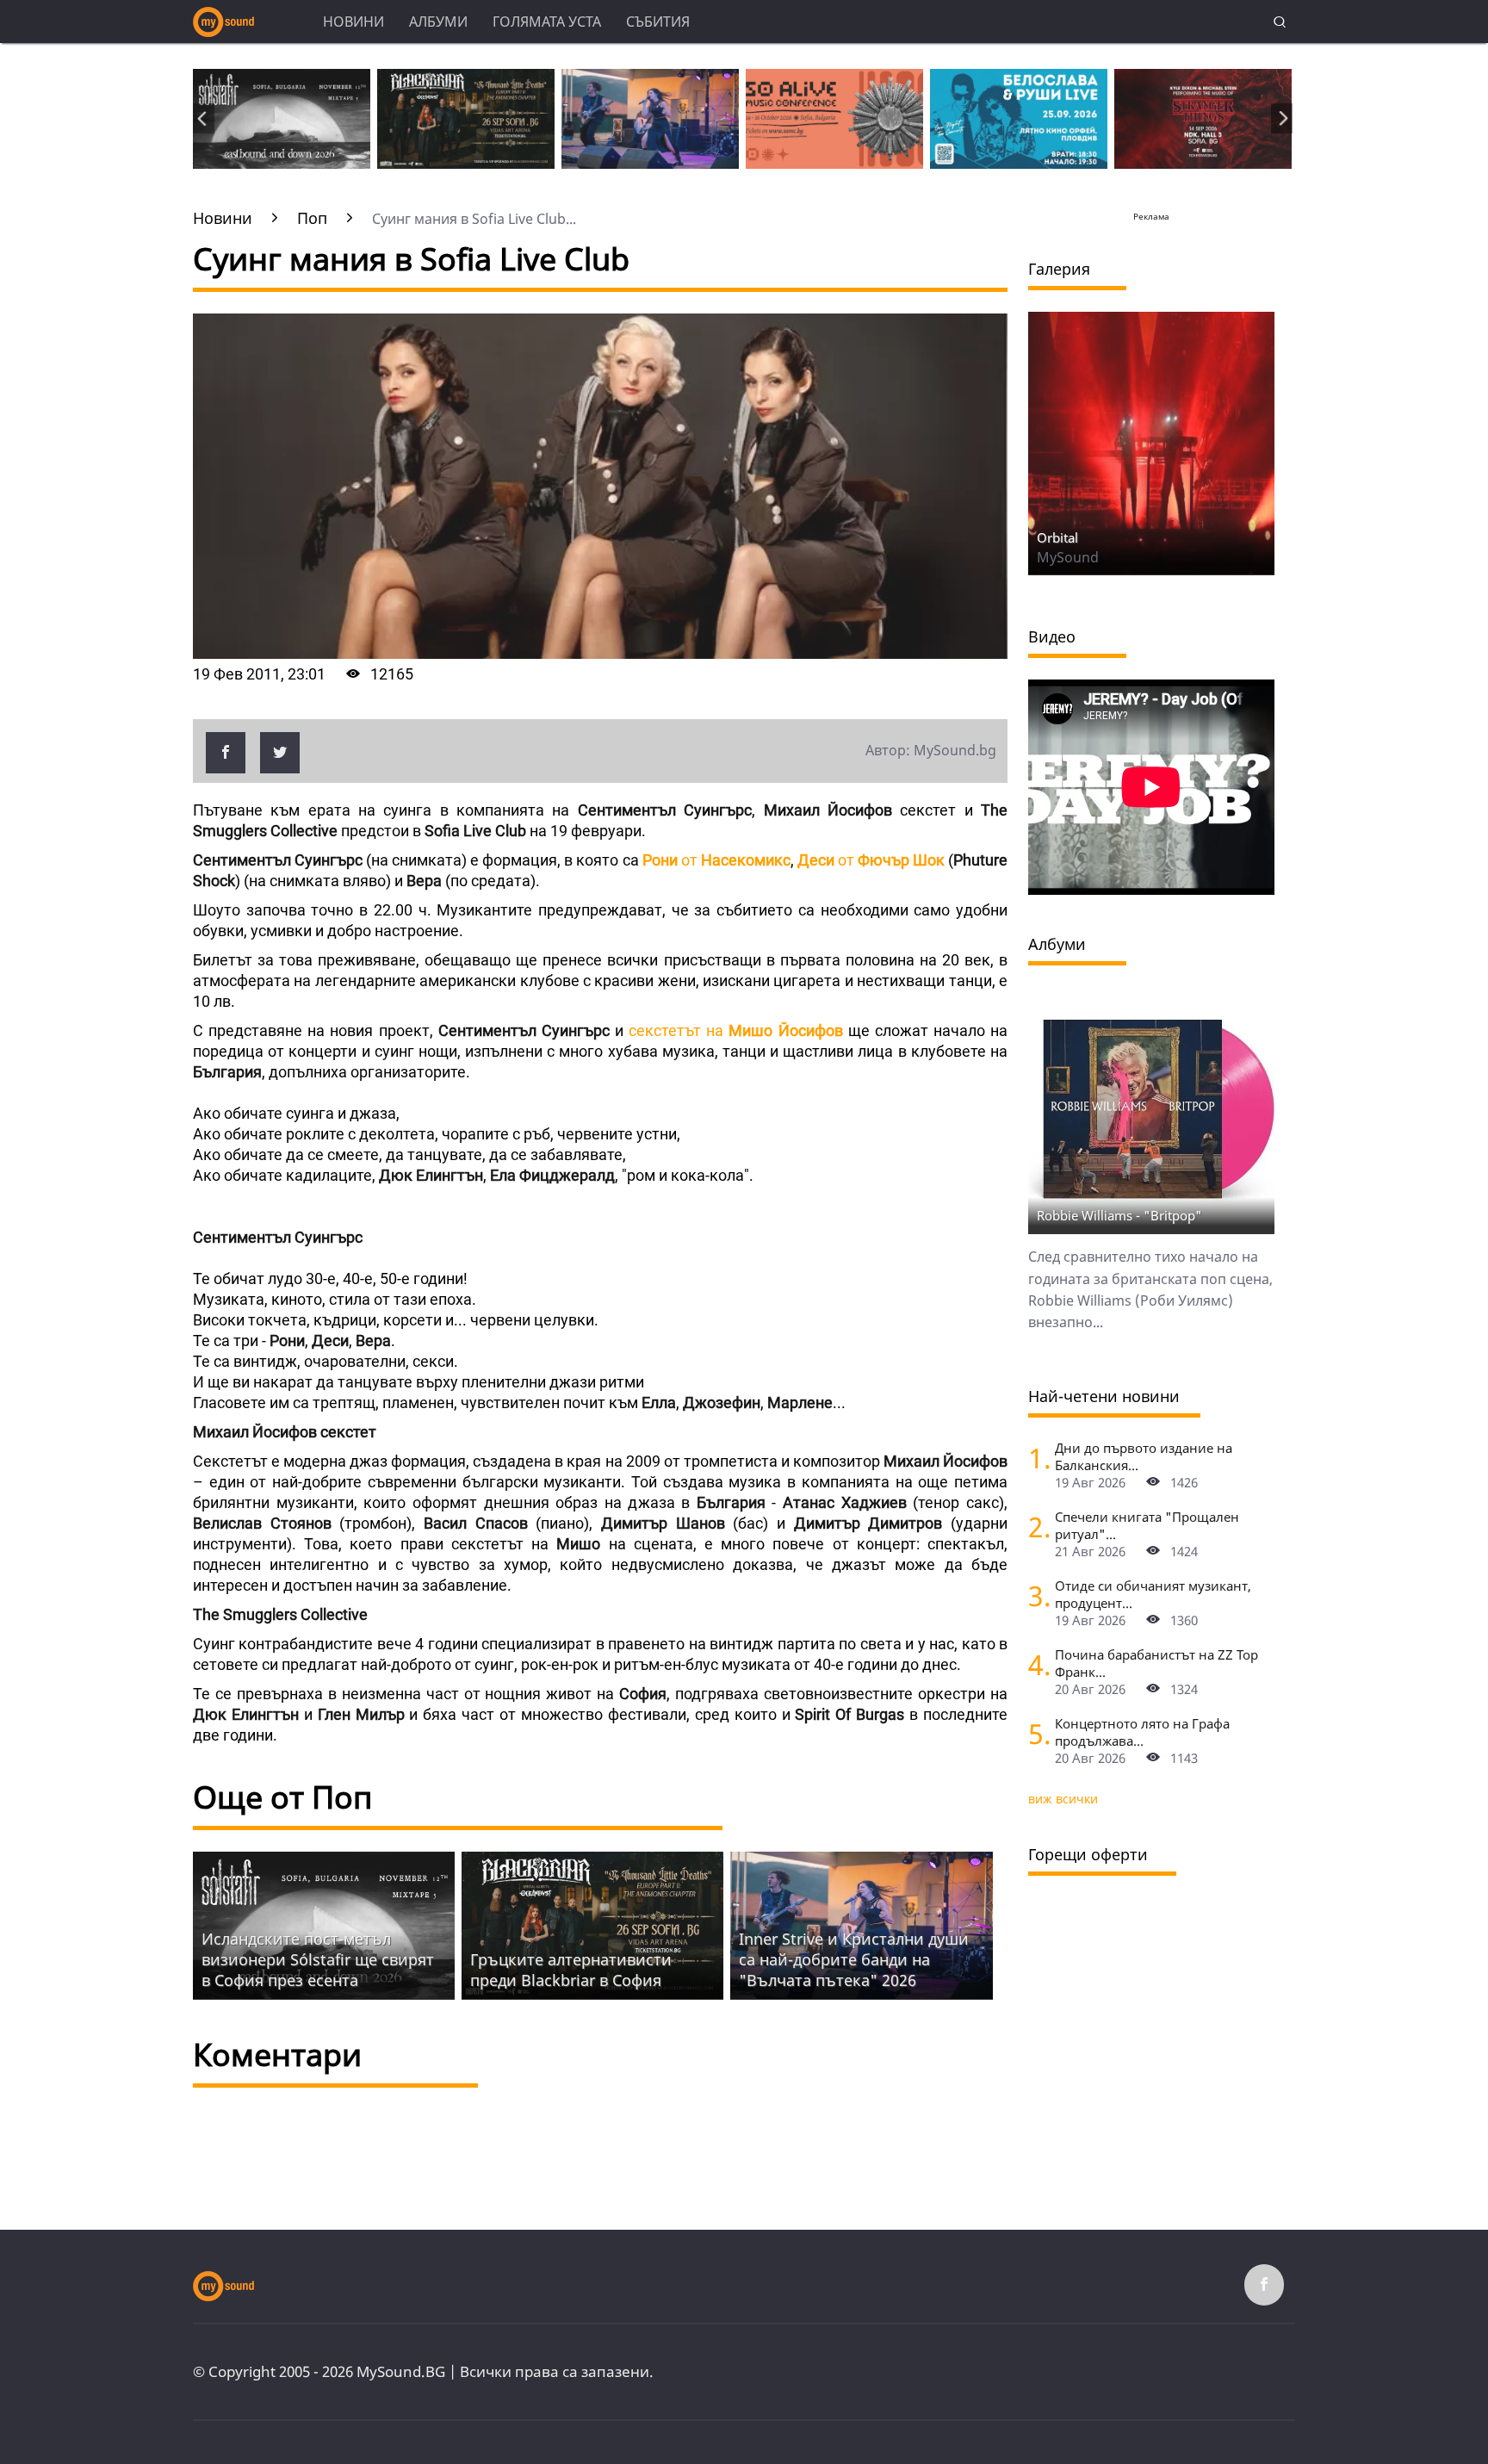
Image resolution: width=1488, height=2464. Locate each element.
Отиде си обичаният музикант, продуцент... (1153, 1594)
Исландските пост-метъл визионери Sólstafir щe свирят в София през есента (318, 1959)
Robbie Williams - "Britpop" (1119, 1215)
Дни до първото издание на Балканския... (1144, 1456)
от (716, 860)
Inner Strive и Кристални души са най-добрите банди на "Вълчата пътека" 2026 (854, 1959)
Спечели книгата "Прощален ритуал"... (1147, 1525)
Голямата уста (547, 22)
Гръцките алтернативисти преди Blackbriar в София (571, 1970)
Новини (353, 22)
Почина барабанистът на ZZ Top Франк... (1156, 1663)
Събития (658, 22)
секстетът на (735, 1030)
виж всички (1063, 1799)
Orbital (1057, 537)
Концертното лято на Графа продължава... (1142, 1732)
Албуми (438, 22)
